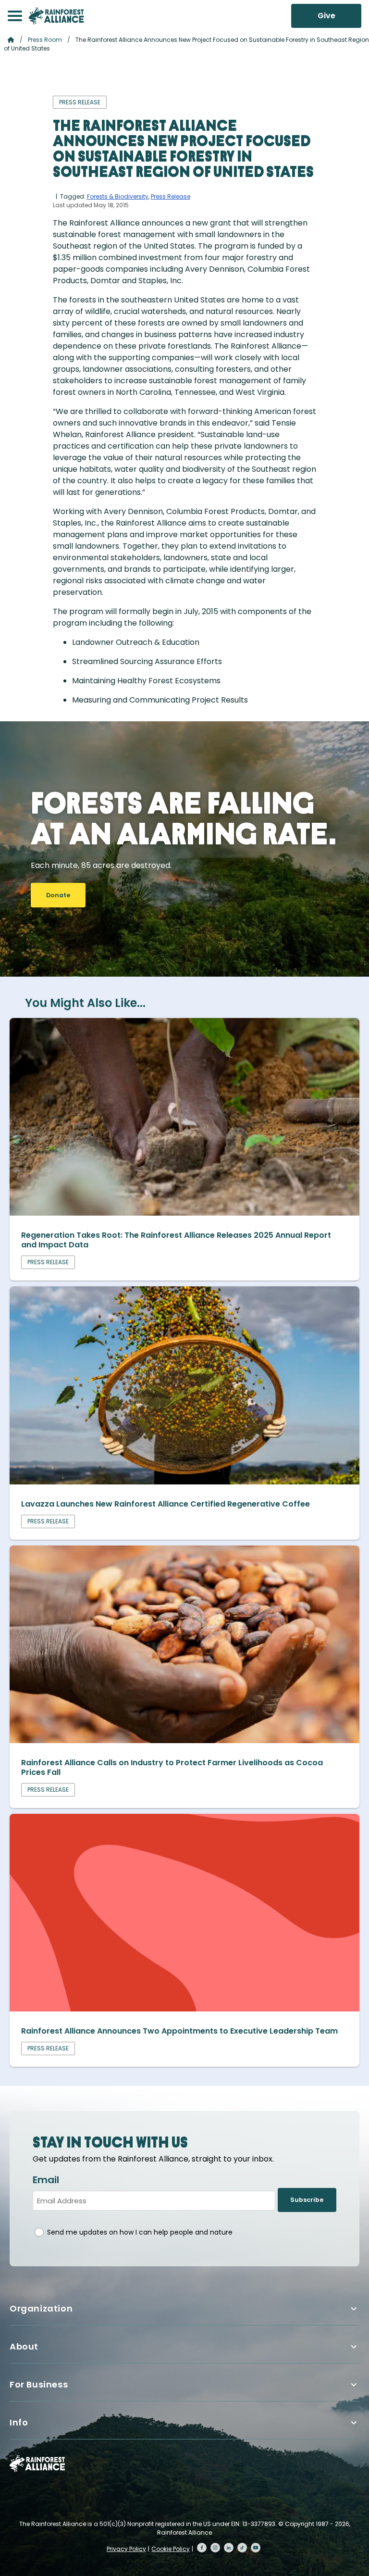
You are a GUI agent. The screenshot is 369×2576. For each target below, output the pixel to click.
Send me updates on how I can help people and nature (140, 2232)
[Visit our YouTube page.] (256, 2548)
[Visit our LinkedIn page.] (229, 2548)
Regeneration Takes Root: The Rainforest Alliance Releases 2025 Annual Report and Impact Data (176, 1240)
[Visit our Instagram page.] (215, 2548)
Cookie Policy (171, 2549)
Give (326, 16)
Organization (41, 2308)
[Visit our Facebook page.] (202, 2548)
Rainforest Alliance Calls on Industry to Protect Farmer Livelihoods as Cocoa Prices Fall (172, 1767)
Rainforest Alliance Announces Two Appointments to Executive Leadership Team (179, 2031)
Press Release (171, 196)
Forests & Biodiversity (118, 196)
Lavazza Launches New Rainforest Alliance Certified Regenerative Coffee (166, 1504)
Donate (58, 895)
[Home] (56, 16)
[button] (15, 16)
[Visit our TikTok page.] (242, 2548)
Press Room (45, 40)
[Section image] (184, 1213)
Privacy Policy (126, 2549)
